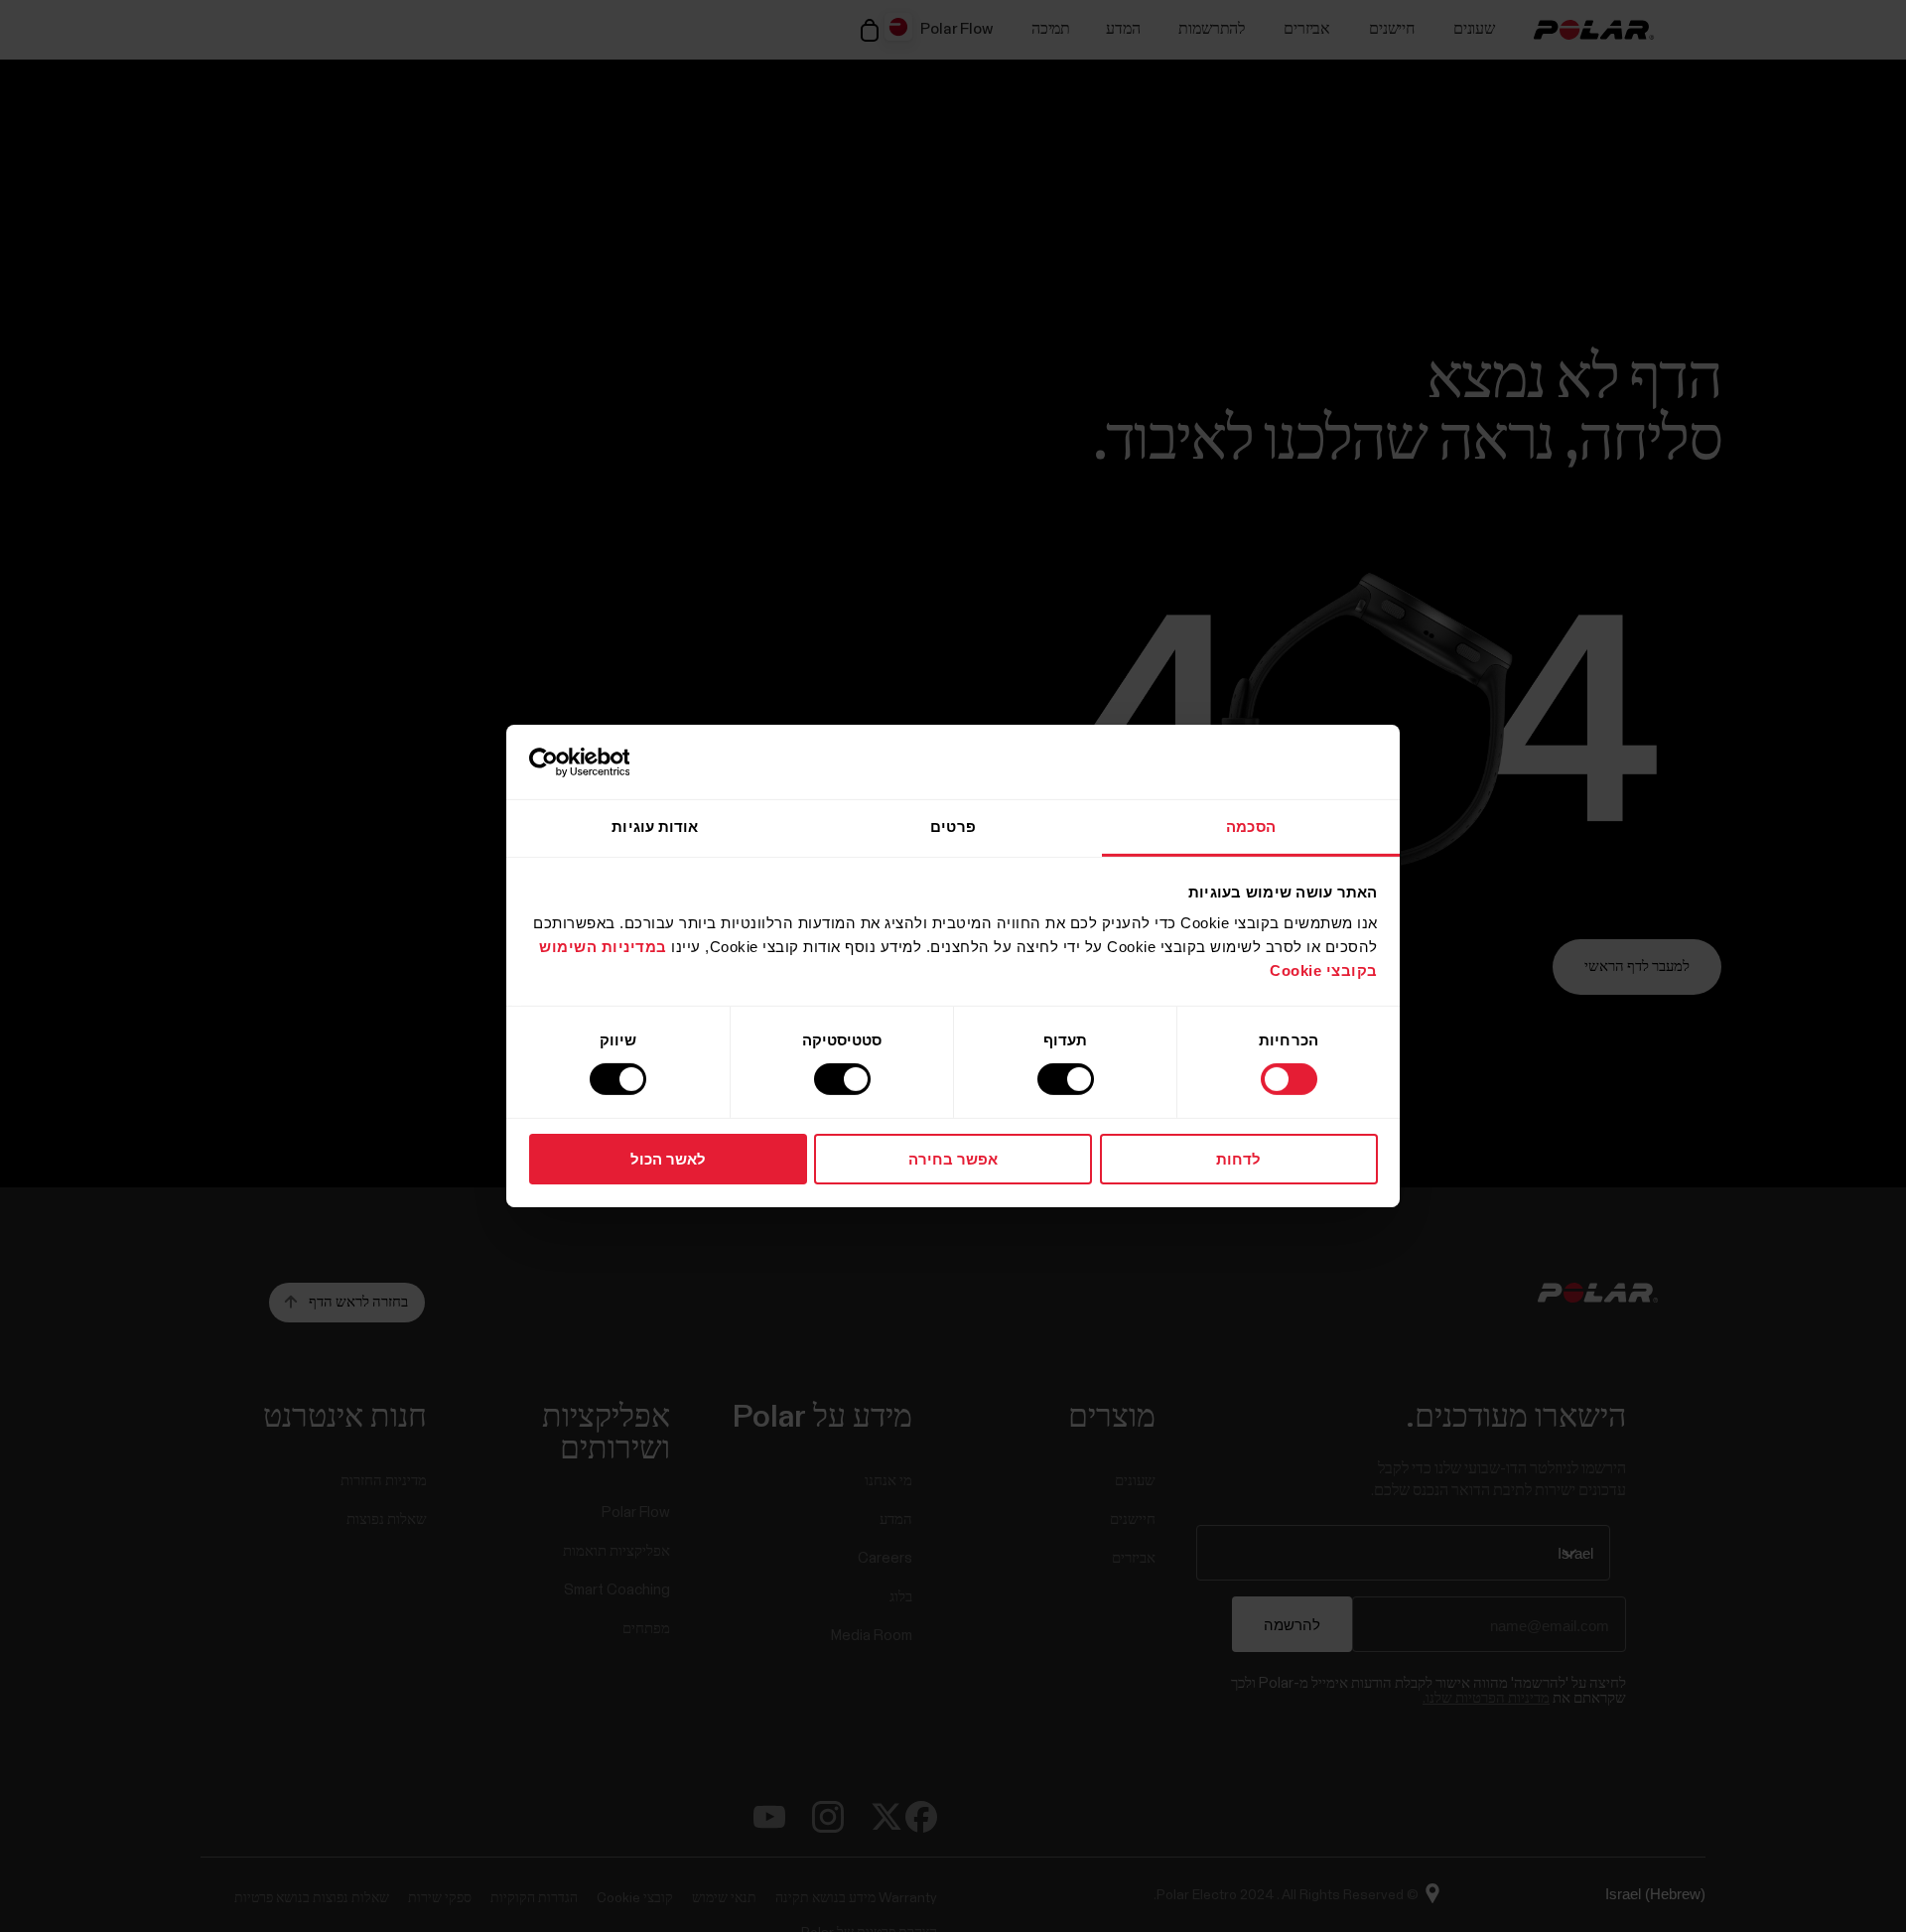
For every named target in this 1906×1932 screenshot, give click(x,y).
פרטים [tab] (953, 827)
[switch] (1069, 1079)
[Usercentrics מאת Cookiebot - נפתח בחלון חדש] (616, 761)
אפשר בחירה (953, 1159)
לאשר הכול (668, 1159)
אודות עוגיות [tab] (655, 827)
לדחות (1238, 1159)
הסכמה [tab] (1251, 827)
